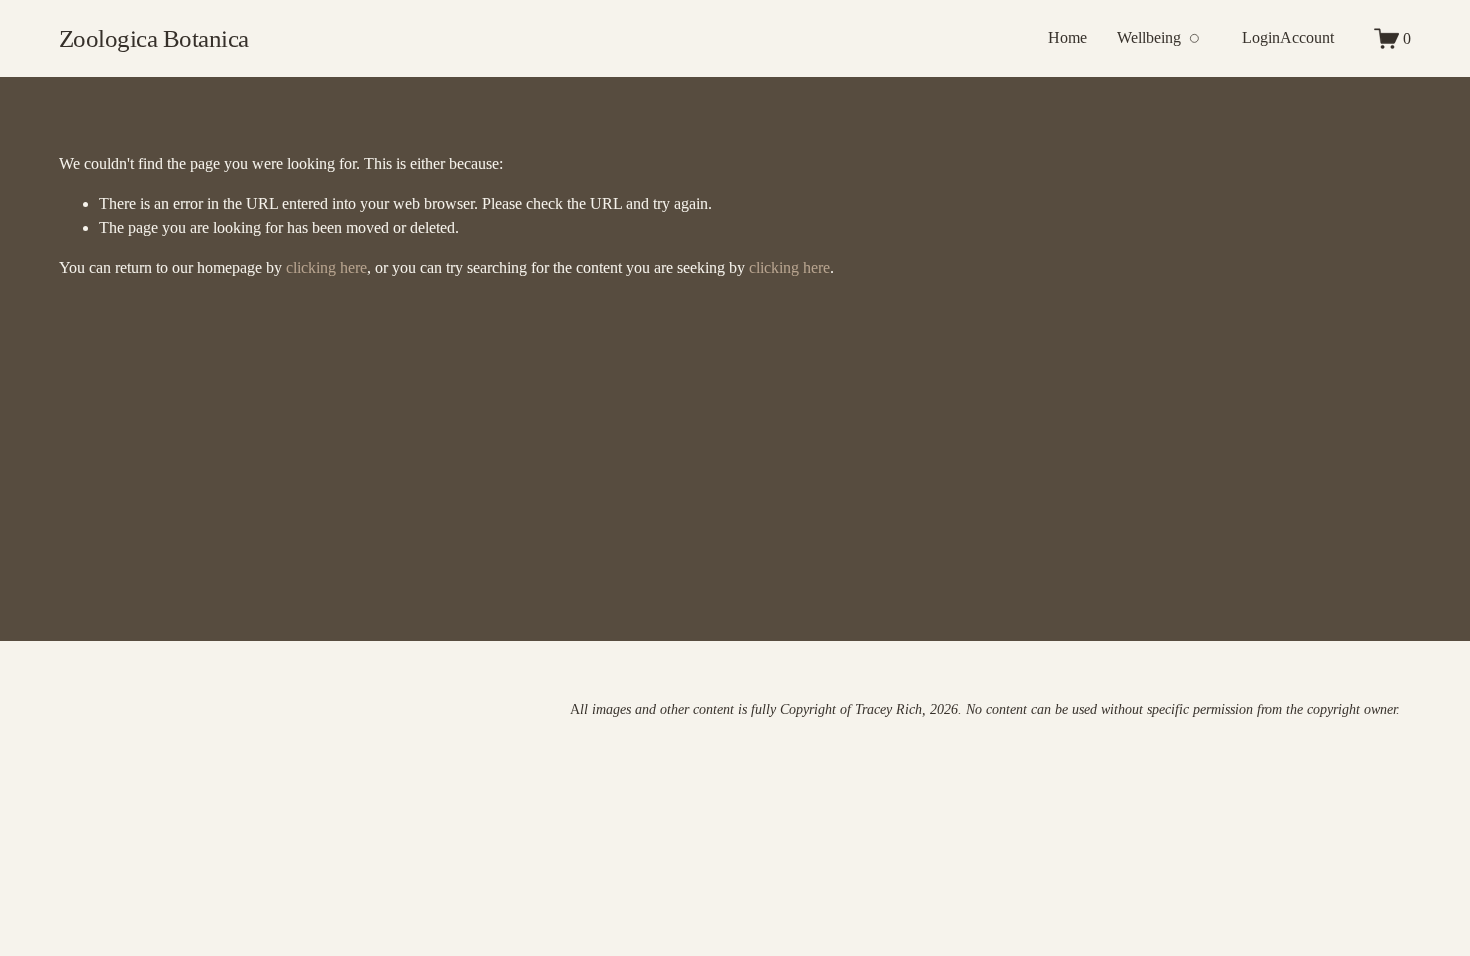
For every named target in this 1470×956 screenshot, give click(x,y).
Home (1067, 37)
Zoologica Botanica (154, 38)
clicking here (326, 267)
